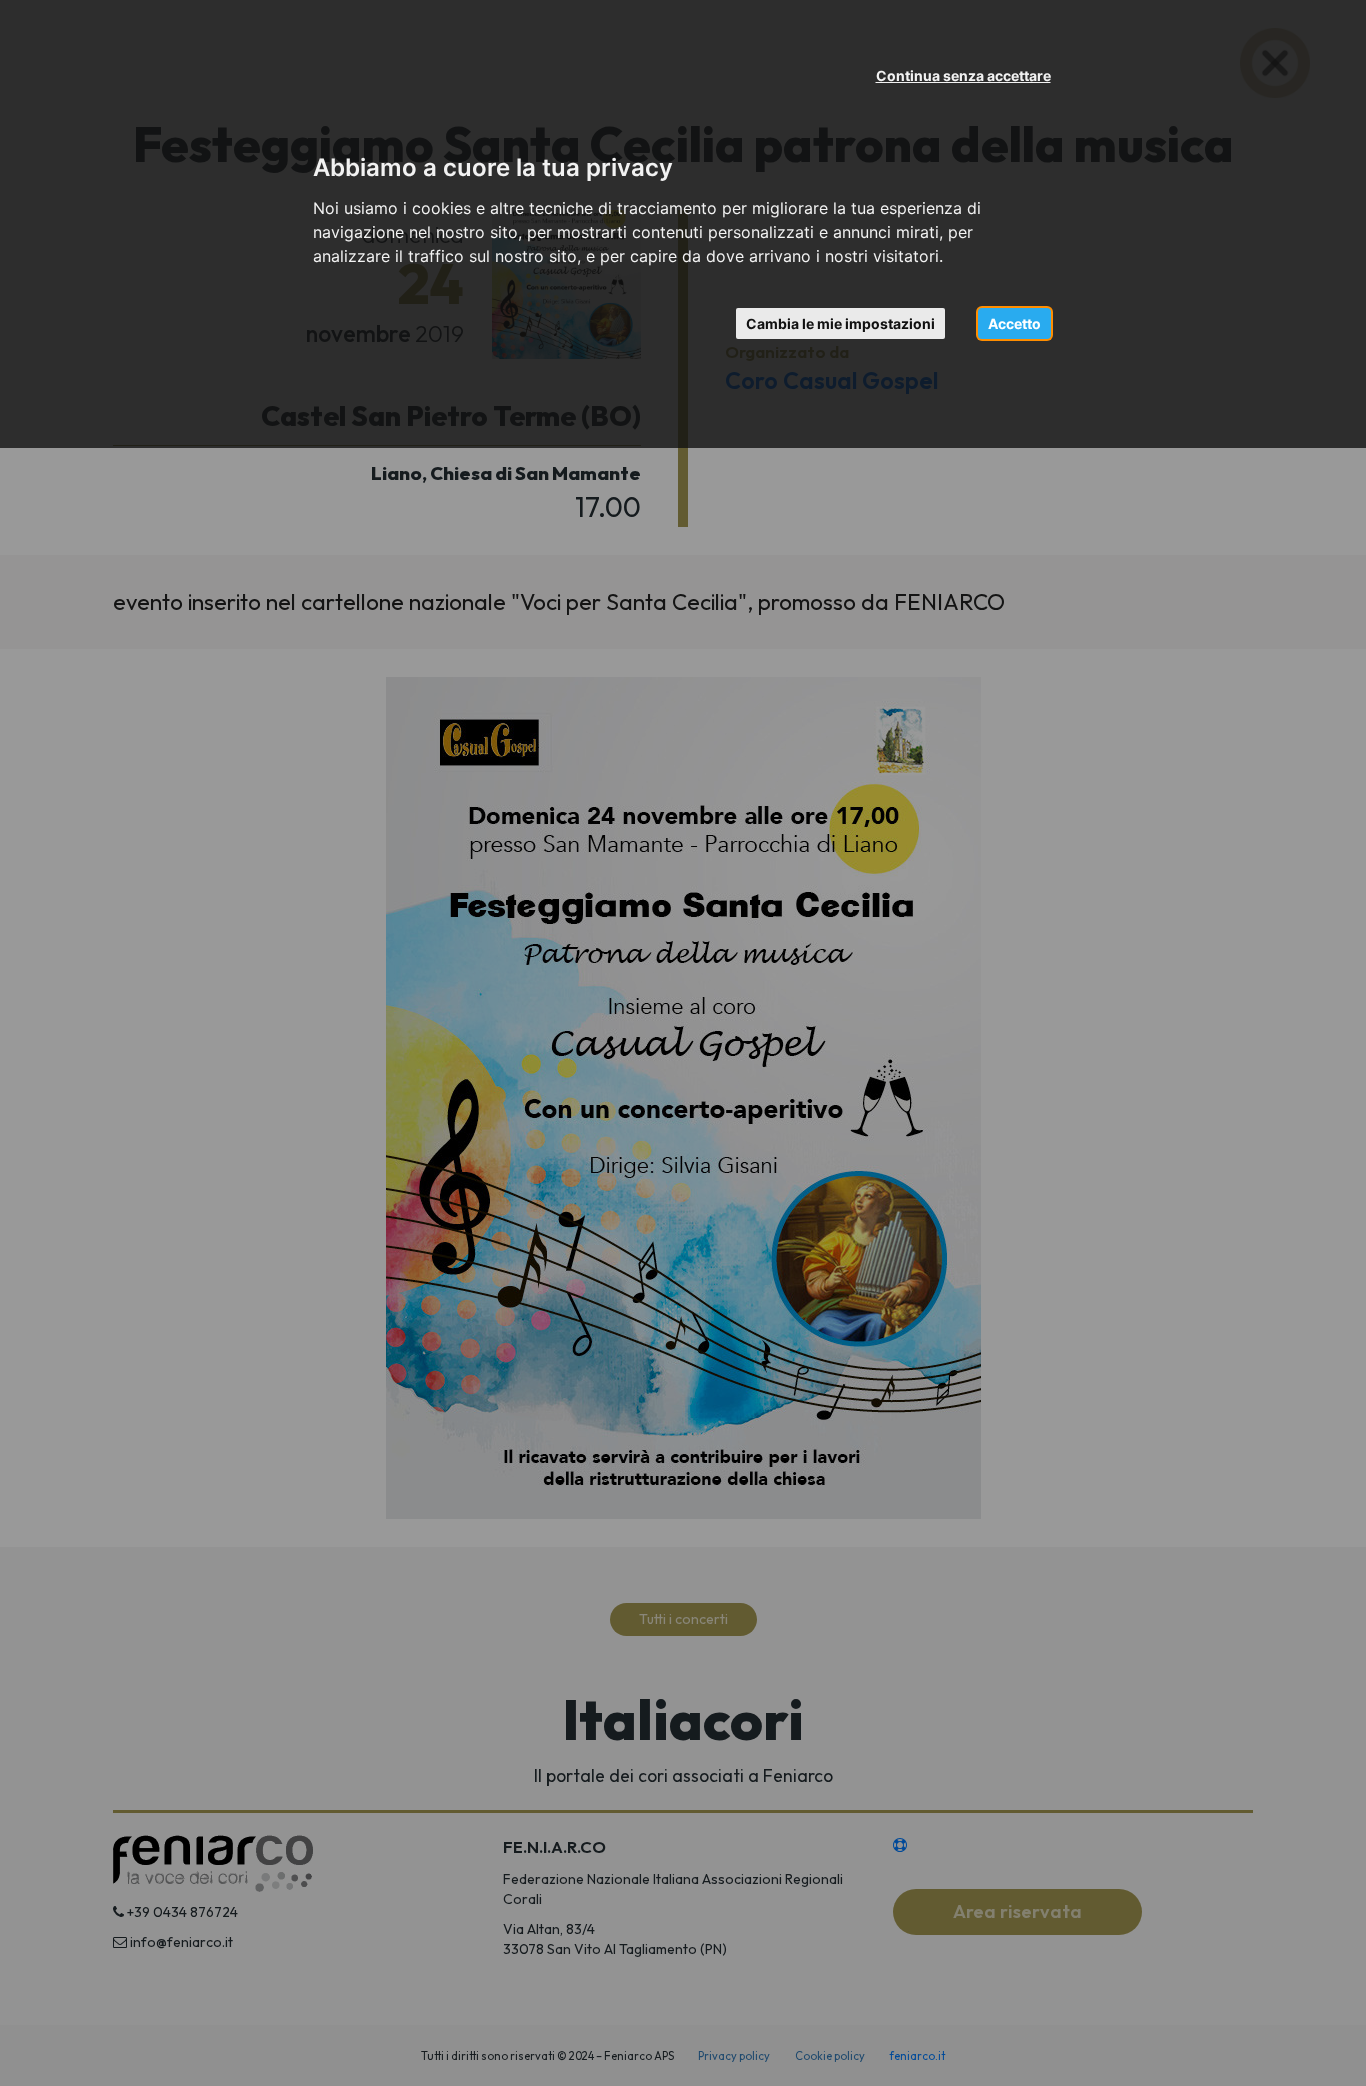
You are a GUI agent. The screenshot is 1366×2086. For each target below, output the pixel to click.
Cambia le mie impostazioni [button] (840, 323)
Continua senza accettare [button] (963, 75)
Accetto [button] (1014, 323)
